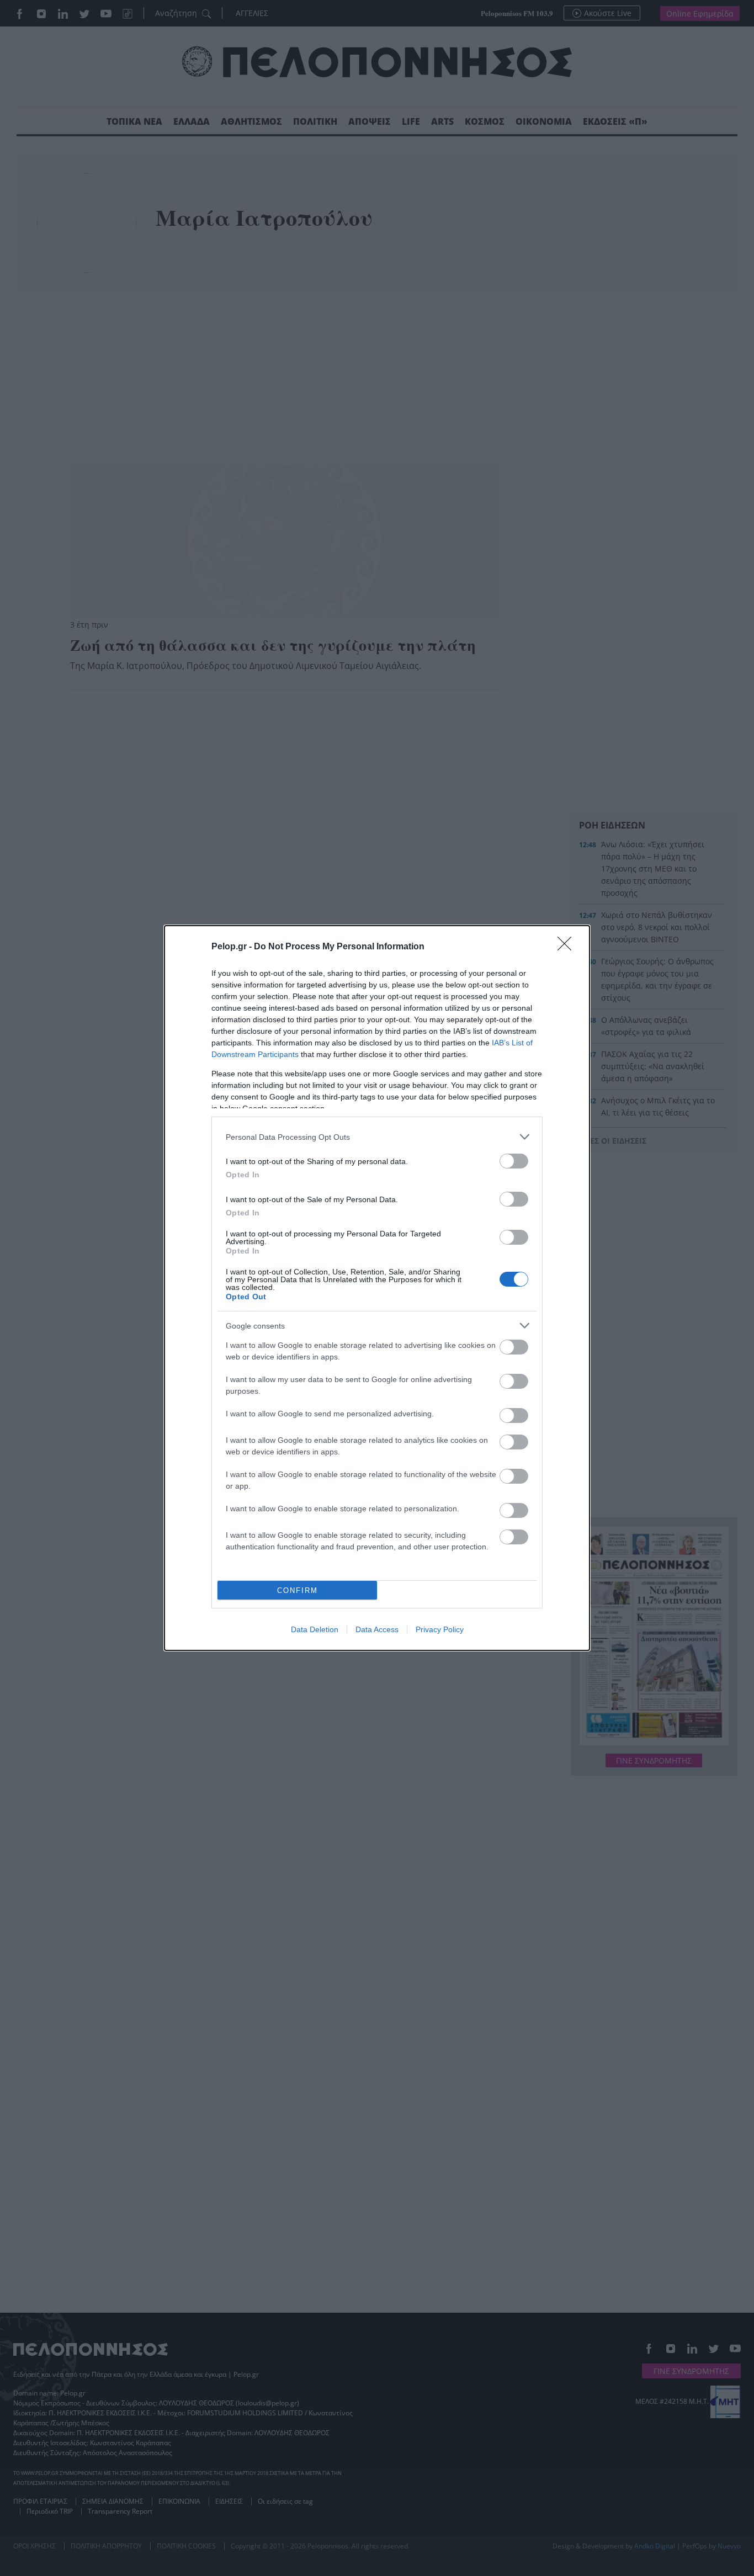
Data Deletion (315, 1629)
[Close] (568, 947)
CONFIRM (298, 1590)
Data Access (377, 1629)
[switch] (514, 1161)
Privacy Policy (440, 1629)
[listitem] (377, 1137)
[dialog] (377, 1288)
